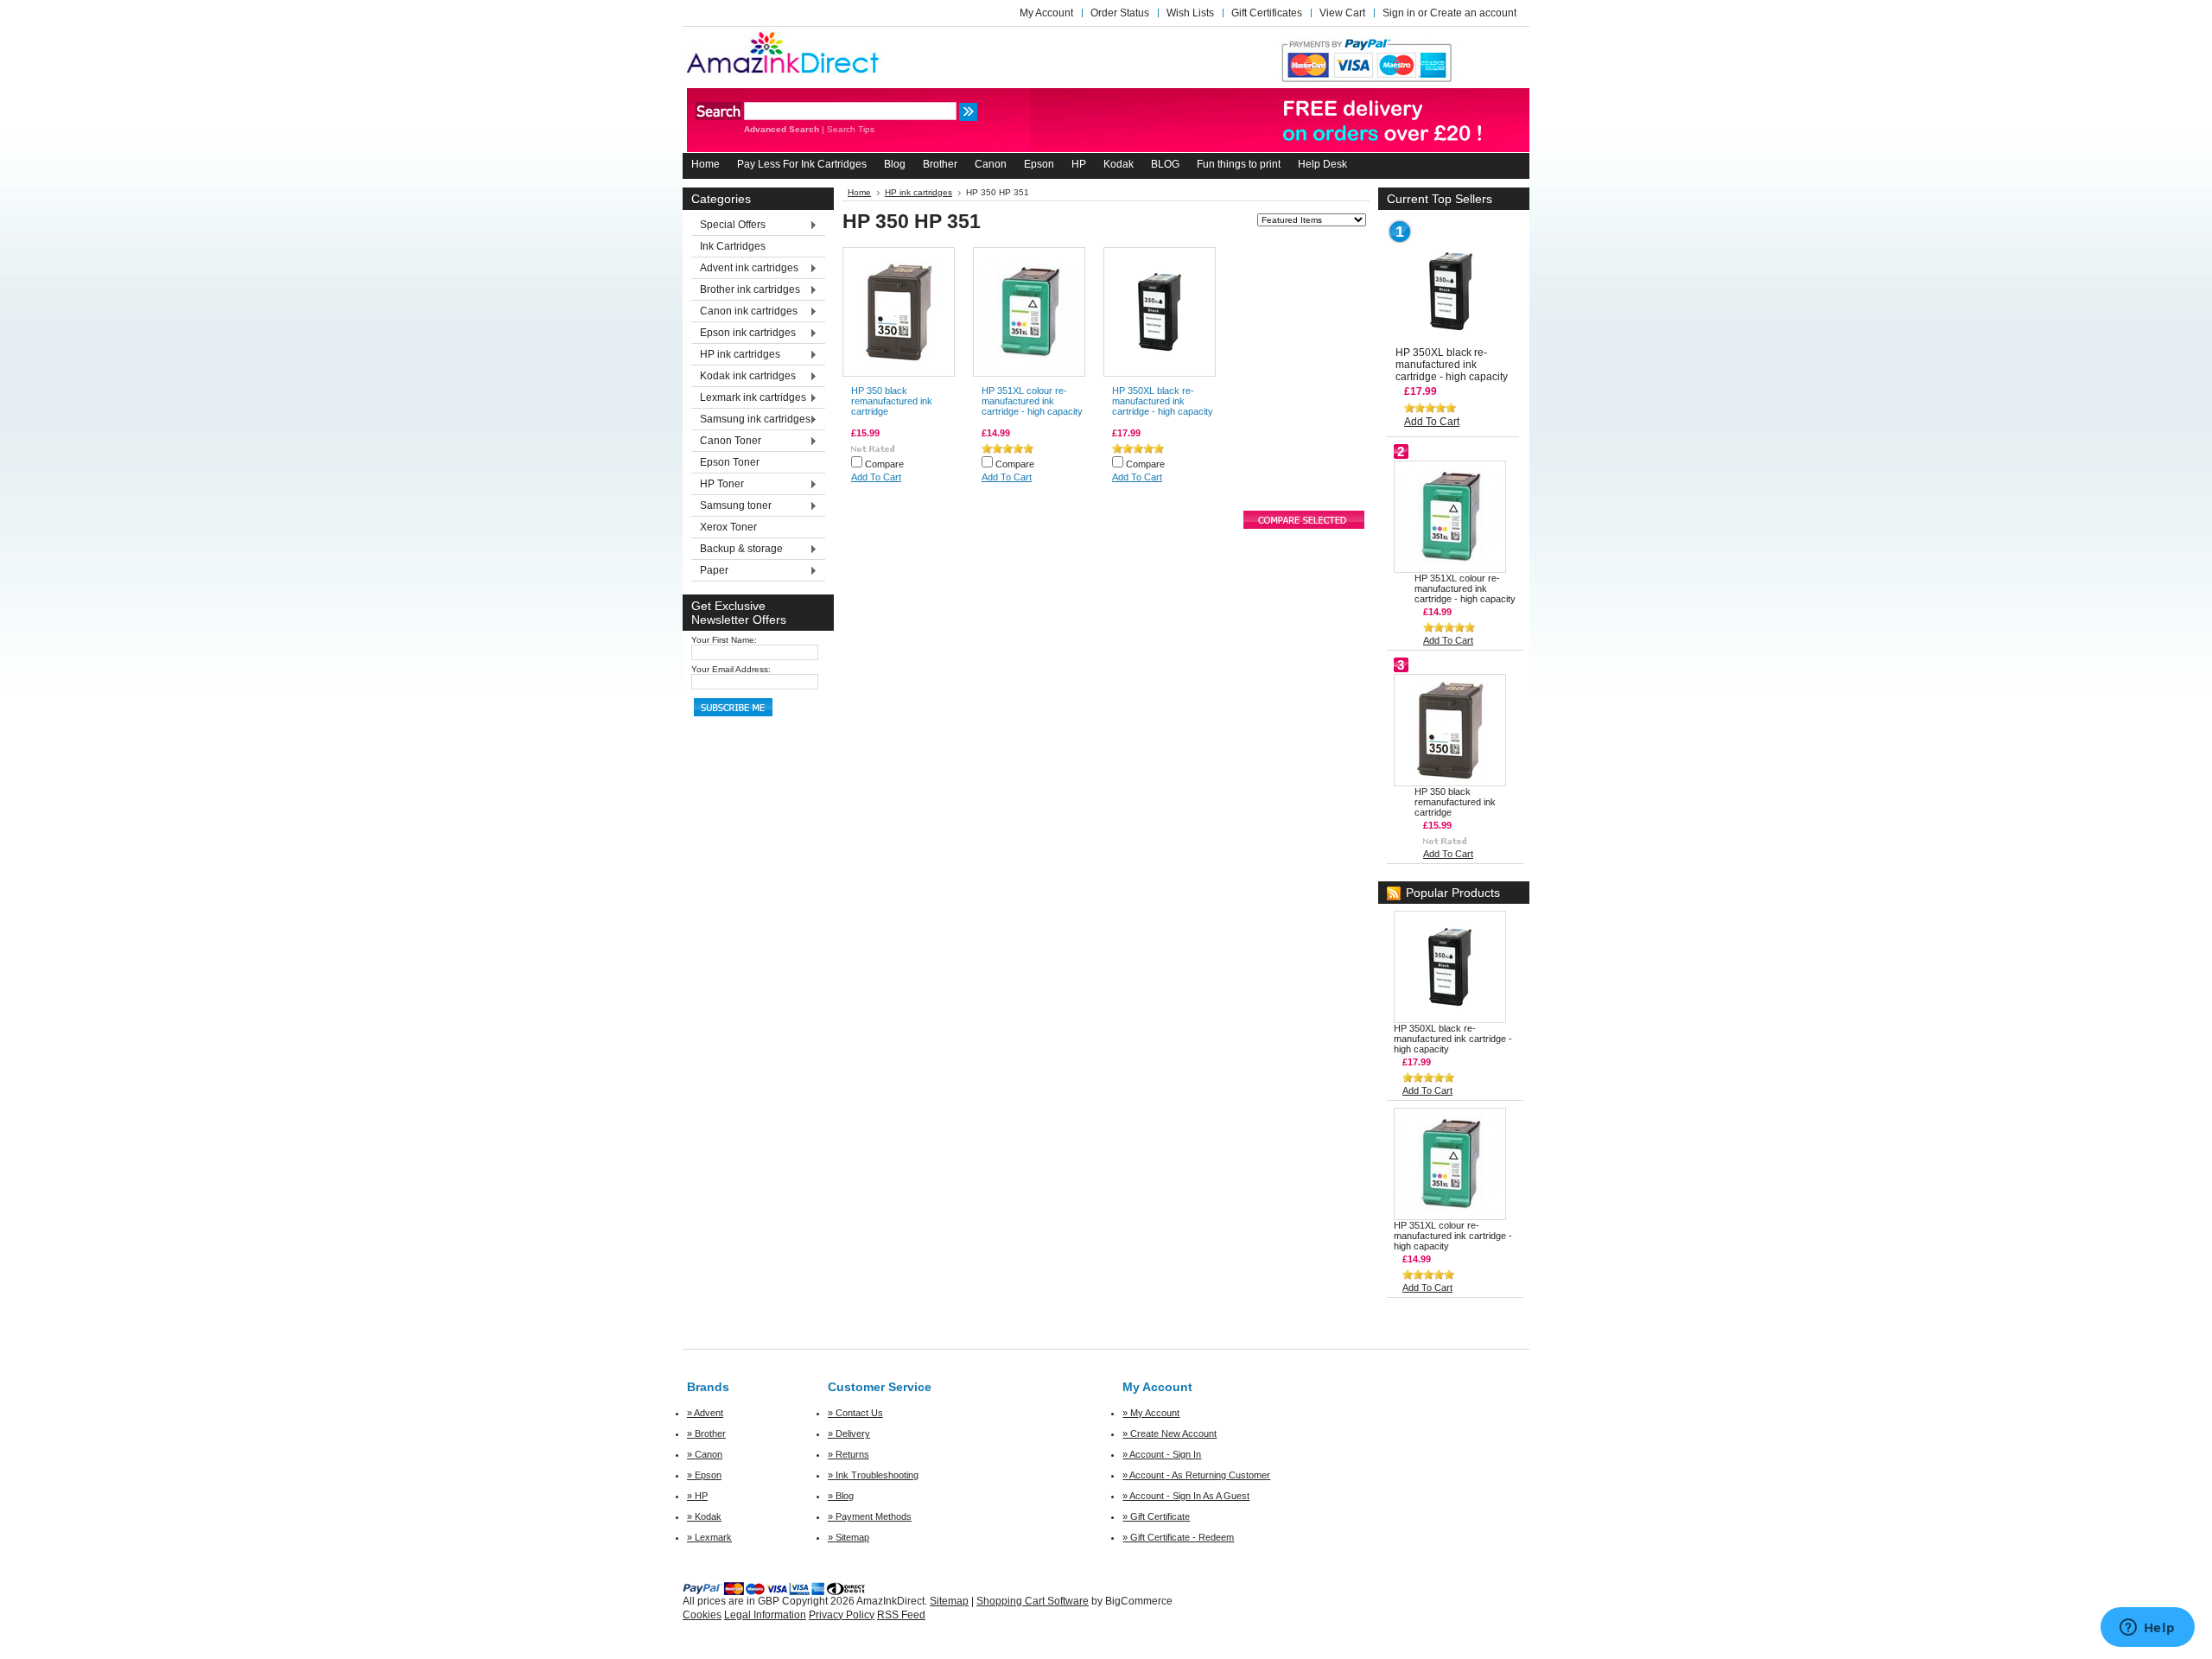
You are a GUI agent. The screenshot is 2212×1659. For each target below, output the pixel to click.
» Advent (705, 1413)
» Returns (849, 1454)
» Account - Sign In (1162, 1454)
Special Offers (728, 226)
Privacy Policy (842, 1615)
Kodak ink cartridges (744, 377)
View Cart (1342, 13)
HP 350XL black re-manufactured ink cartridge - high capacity (1163, 401)
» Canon (705, 1454)
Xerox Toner (728, 527)
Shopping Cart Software (1033, 1601)
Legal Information (765, 1615)
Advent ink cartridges (745, 269)
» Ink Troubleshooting (873, 1475)
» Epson (704, 1475)
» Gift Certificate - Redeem (1178, 1537)
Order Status (1120, 13)
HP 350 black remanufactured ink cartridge (892, 401)
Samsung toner (731, 506)
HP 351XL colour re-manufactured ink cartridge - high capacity (1032, 401)
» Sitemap (849, 1537)
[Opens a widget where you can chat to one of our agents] (2147, 1629)
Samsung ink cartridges (751, 420)
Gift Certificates (1267, 13)
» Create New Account (1170, 1433)
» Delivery (849, 1433)
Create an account (1473, 13)
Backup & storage (737, 550)
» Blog (841, 1496)
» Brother (706, 1433)
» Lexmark (709, 1537)
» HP (697, 1496)
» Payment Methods (870, 1516)
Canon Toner (726, 442)
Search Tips (851, 129)
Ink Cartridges (733, 246)
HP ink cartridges (736, 355)
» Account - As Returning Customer (1196, 1475)
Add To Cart (876, 477)
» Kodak (704, 1516)
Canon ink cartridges (744, 312)
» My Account (1151, 1413)
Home (859, 192)
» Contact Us (855, 1413)
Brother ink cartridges (746, 290)
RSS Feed (901, 1615)
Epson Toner (730, 462)
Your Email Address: (731, 669)
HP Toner (718, 485)
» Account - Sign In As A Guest (1186, 1496)
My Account (1046, 13)
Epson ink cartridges (744, 334)
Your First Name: (724, 640)
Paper (710, 571)
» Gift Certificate (1156, 1516)
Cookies (702, 1615)
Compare (884, 464)
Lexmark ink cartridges (749, 398)
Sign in (1399, 13)
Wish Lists (1190, 13)
